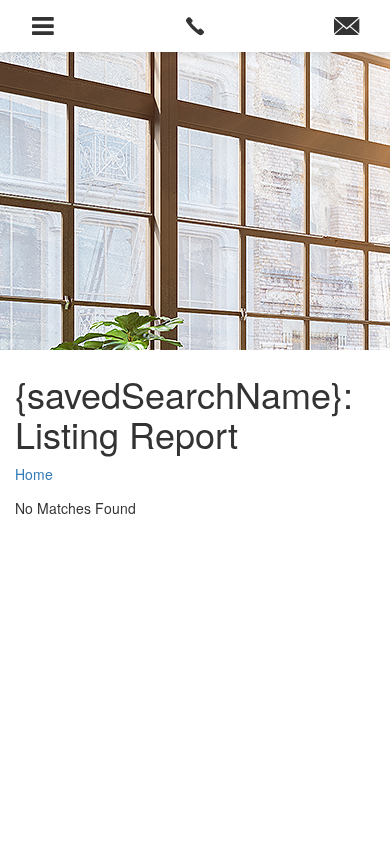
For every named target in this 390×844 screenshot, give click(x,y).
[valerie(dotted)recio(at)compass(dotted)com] (346, 26)
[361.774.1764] (195, 26)
